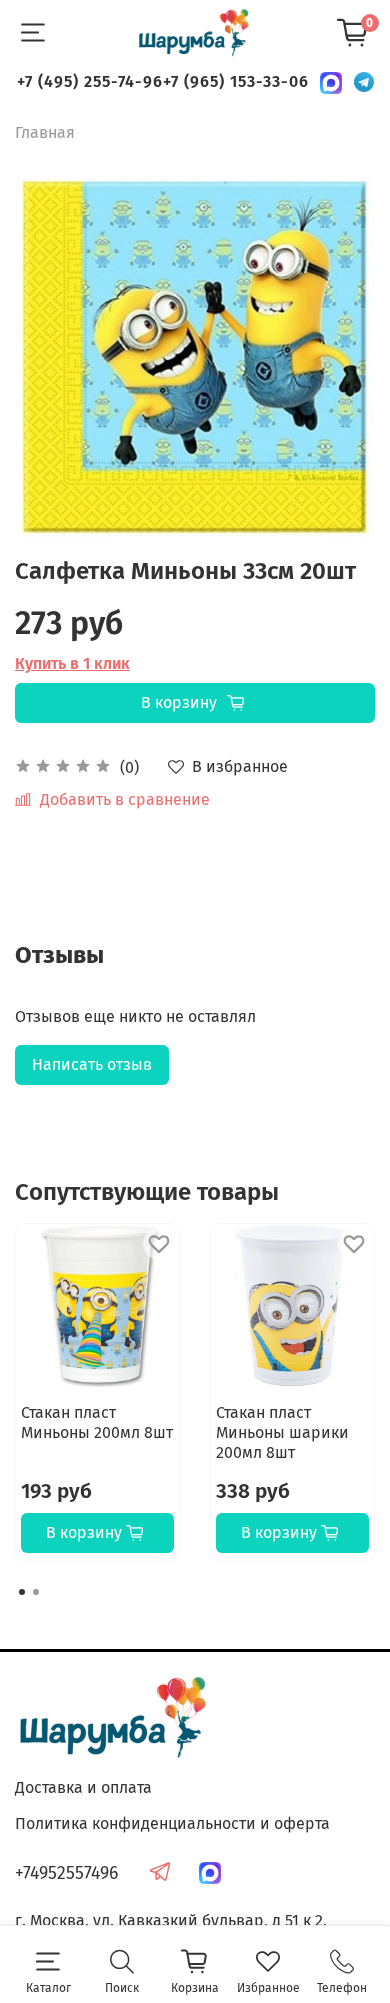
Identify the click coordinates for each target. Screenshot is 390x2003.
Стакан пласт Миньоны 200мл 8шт (97, 1422)
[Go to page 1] (22, 1592)
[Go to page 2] (36, 1592)
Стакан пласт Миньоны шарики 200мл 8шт (282, 1432)
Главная (45, 132)
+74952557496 (66, 1873)
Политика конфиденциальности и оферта (172, 1823)
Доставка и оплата (83, 1787)
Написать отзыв (92, 1064)
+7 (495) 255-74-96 (90, 81)
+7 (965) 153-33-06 (236, 81)
